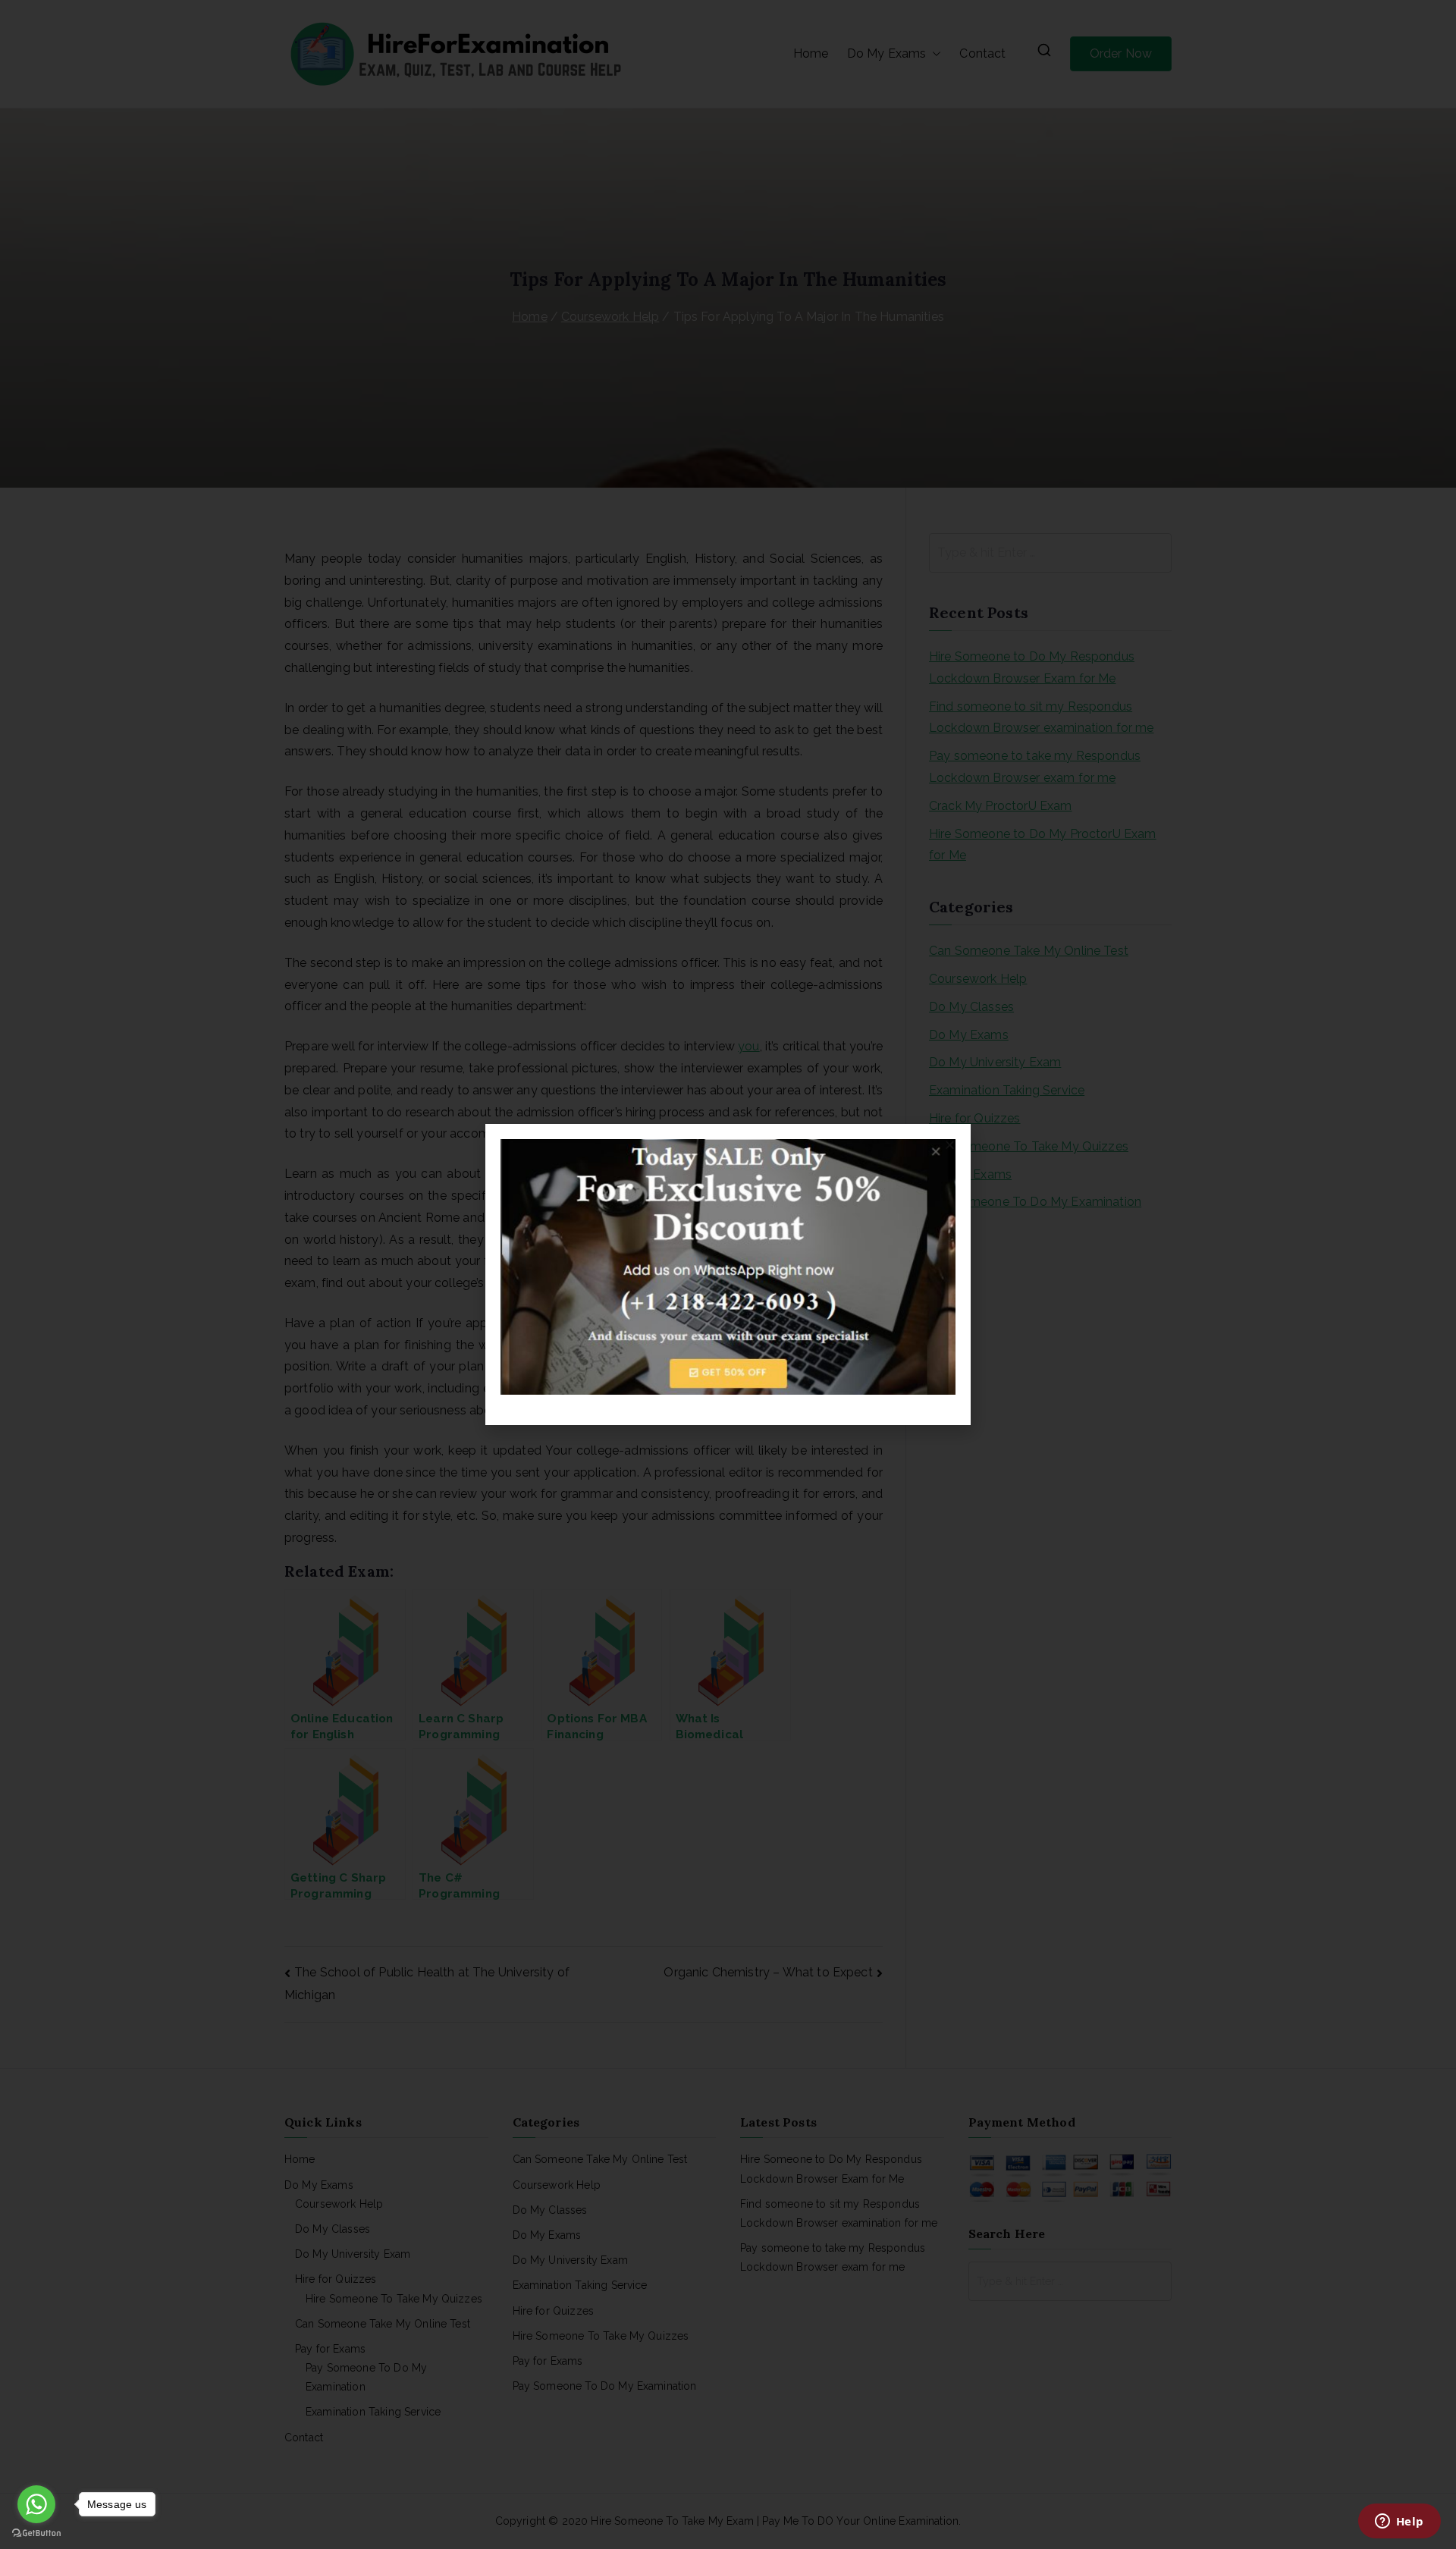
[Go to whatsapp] (36, 2504)
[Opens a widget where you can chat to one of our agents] (1399, 2522)
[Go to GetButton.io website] (36, 2533)
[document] (728, 1274)
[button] (950, 1145)
